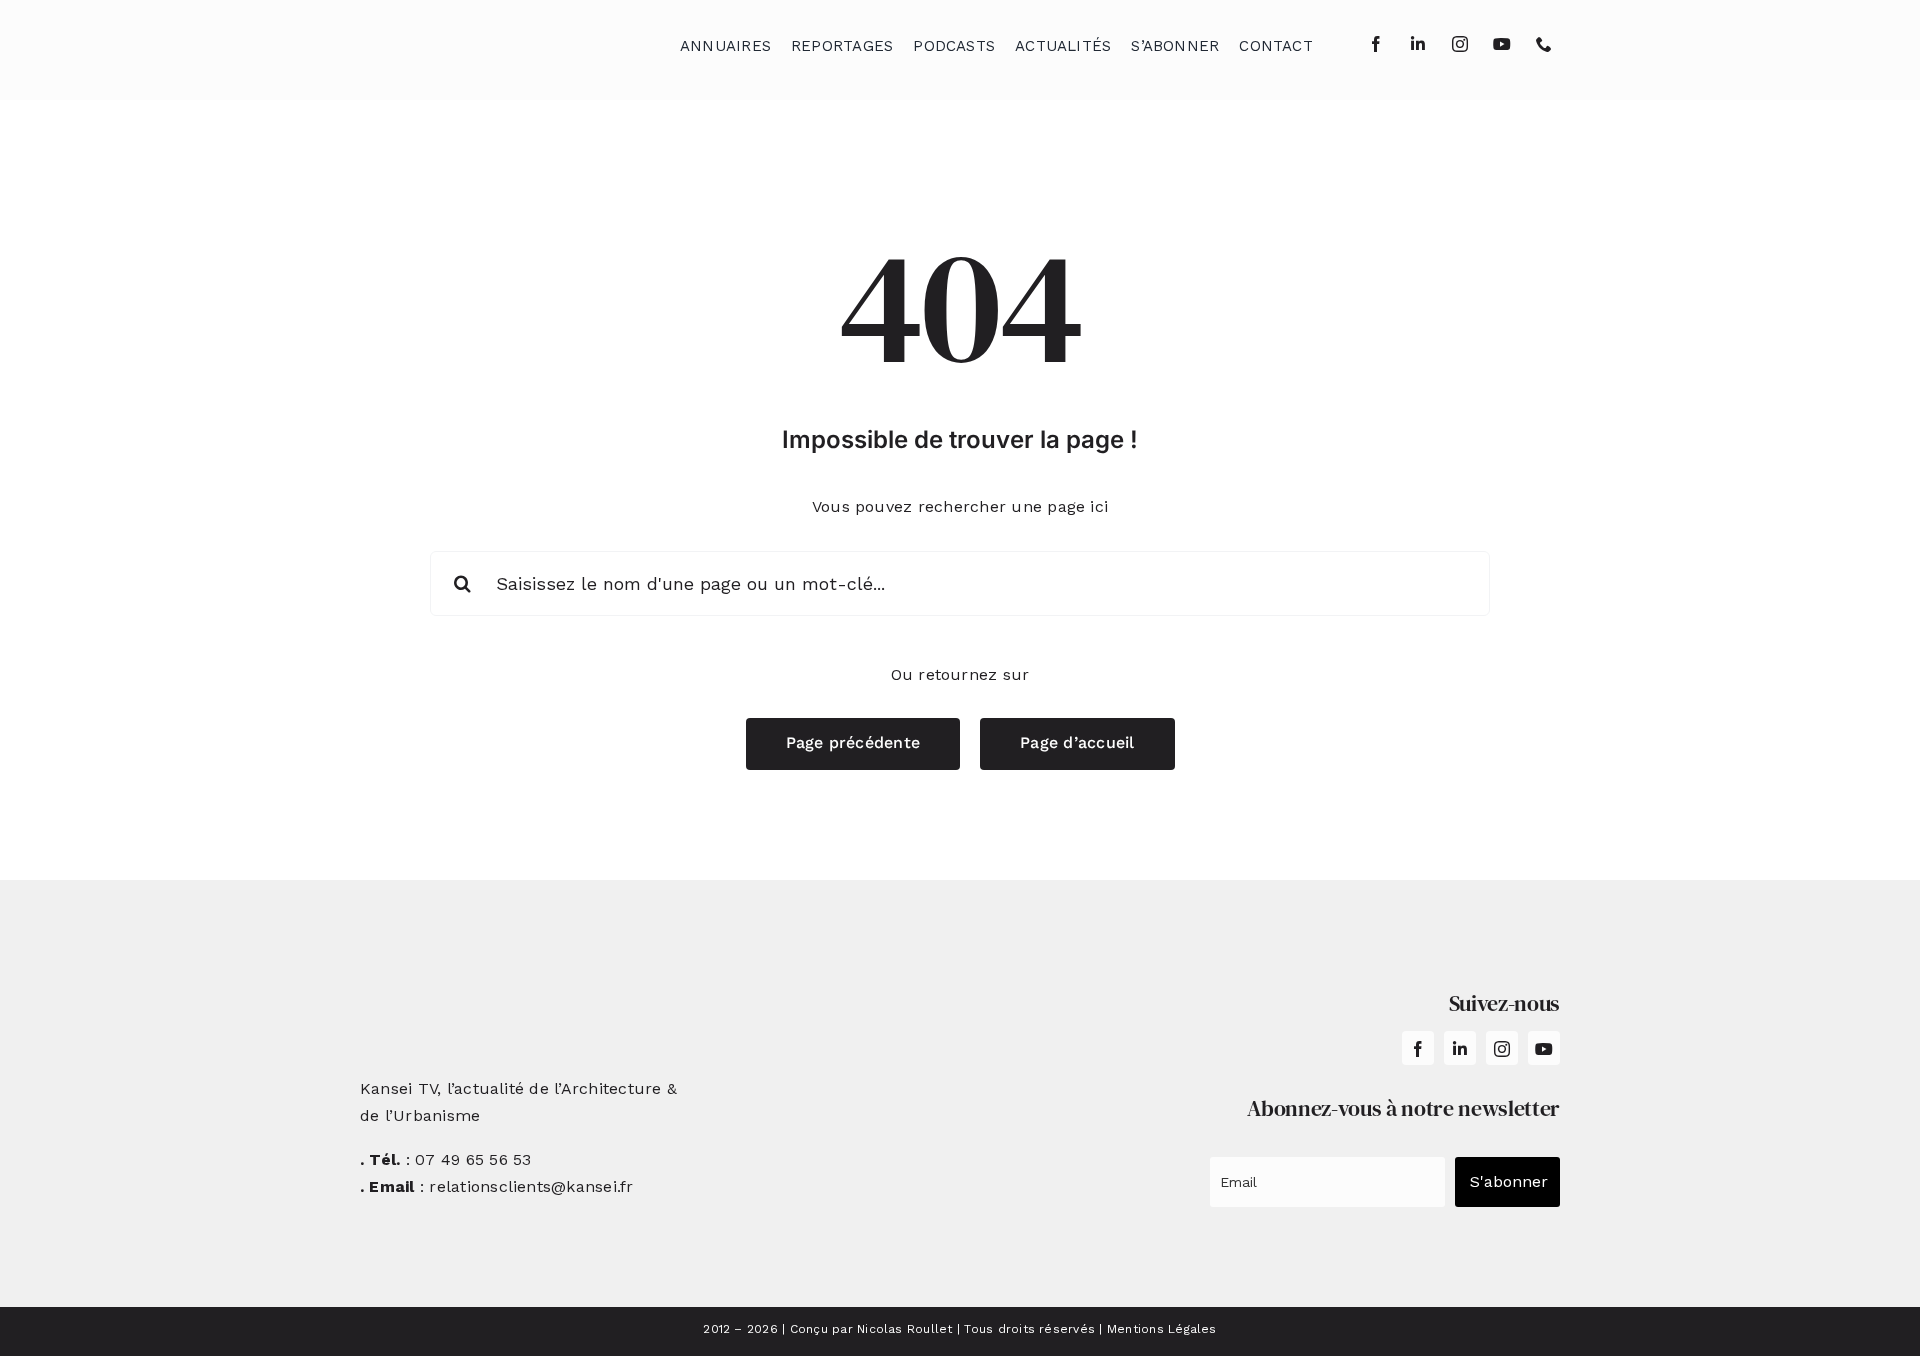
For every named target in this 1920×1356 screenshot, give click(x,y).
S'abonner (1509, 1181)
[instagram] (1460, 44)
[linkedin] (1418, 44)
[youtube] (1502, 44)
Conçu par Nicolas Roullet (871, 1329)
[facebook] (1376, 44)
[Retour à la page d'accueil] (461, 40)
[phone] (1544, 44)
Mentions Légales (1162, 1329)
